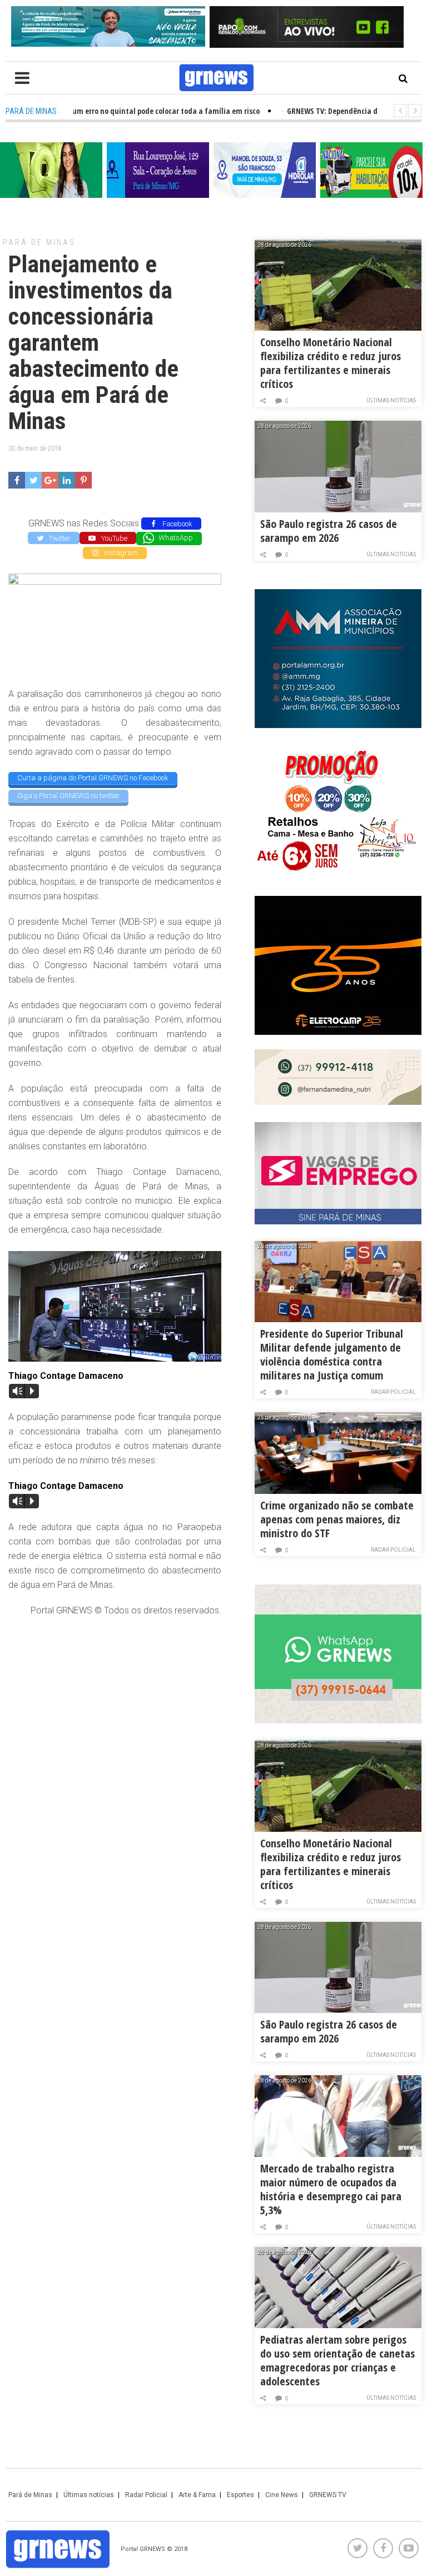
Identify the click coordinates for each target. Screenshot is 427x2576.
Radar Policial (393, 1392)
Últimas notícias (391, 400)
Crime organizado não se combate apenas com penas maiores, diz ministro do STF (337, 1519)
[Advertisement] (115, 1707)
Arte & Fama (197, 2495)
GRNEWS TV (328, 2495)
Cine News (282, 2495)
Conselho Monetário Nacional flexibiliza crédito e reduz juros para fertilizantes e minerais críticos (331, 363)
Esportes (240, 2495)
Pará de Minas (39, 242)
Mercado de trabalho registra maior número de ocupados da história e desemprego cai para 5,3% (331, 2189)
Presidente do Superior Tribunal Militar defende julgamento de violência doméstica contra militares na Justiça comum (332, 1354)
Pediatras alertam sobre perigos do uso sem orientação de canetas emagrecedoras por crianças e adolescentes (337, 2360)
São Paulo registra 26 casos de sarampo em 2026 (329, 531)
